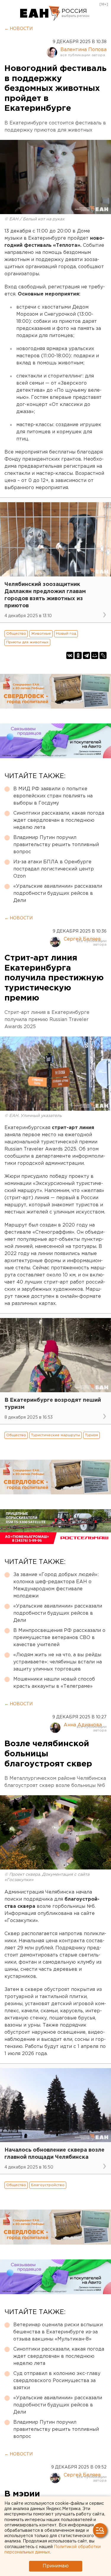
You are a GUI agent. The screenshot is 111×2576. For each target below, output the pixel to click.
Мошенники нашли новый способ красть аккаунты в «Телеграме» (54, 1683)
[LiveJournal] (103, 655)
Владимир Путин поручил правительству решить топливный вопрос (56, 845)
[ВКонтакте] (70, 655)
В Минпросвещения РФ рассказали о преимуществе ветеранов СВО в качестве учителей (59, 1638)
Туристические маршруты (55, 1435)
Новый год (66, 634)
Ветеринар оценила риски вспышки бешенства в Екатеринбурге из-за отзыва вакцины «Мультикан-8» (58, 2332)
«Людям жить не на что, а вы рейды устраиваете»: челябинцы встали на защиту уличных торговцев (58, 1662)
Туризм (91, 1435)
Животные (41, 634)
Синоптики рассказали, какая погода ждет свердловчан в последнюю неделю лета (59, 820)
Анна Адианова (83, 1725)
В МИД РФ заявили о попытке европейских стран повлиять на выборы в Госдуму (53, 796)
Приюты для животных (27, 642)
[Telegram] (86, 655)
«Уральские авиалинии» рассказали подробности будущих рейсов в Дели (58, 893)
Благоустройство (48, 2185)
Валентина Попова (83, 50)
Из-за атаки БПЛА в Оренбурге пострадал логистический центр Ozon (54, 869)
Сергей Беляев (82, 939)
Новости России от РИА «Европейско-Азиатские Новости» (40, 13)
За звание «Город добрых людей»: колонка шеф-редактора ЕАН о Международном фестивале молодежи (56, 1585)
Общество (16, 634)
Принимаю (56, 2566)
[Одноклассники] (78, 655)
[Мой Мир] (95, 655)
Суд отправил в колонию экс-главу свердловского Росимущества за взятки (57, 2381)
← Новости (18, 29)
